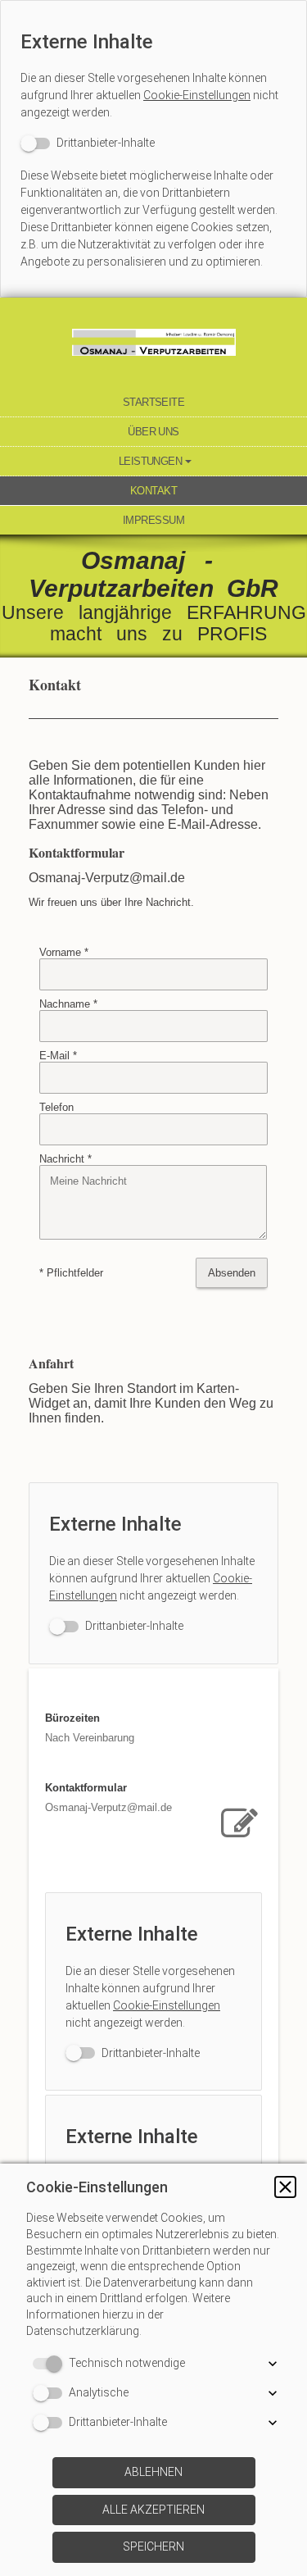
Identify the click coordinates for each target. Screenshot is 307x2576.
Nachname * (68, 1004)
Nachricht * (65, 1159)
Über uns (153, 432)
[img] (153, 343)
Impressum (153, 520)
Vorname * (64, 952)
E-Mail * (58, 1056)
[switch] (88, 143)
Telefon (56, 1107)
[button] (285, 2187)
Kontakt (153, 491)
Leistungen (151, 461)
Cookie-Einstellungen (197, 95)
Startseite (154, 402)
